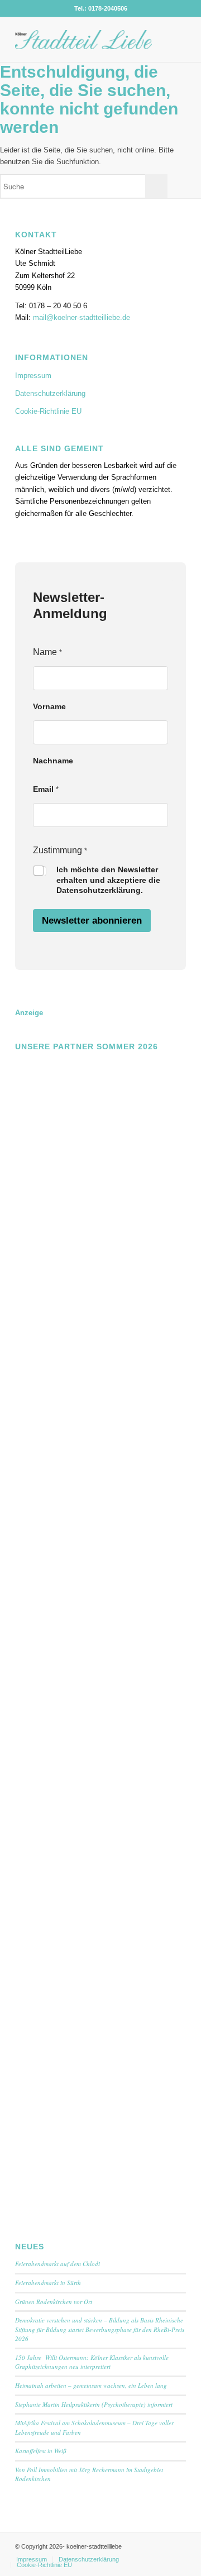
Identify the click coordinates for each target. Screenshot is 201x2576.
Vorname (49, 706)
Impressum (33, 376)
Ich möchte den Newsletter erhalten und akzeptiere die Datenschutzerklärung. (108, 880)
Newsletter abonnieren (92, 921)
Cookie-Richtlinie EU (48, 411)
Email (46, 789)
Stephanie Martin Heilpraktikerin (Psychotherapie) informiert (94, 2404)
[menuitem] (32, 2559)
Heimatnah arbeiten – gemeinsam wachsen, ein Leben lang (91, 2385)
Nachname (53, 761)
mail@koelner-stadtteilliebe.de (82, 317)
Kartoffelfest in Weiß (41, 2451)
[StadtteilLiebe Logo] (83, 40)
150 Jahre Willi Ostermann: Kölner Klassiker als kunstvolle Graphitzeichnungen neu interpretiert (92, 2362)
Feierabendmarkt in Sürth (48, 2283)
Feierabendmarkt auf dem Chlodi (58, 2264)
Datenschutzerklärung (50, 393)
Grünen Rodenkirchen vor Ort (54, 2302)
